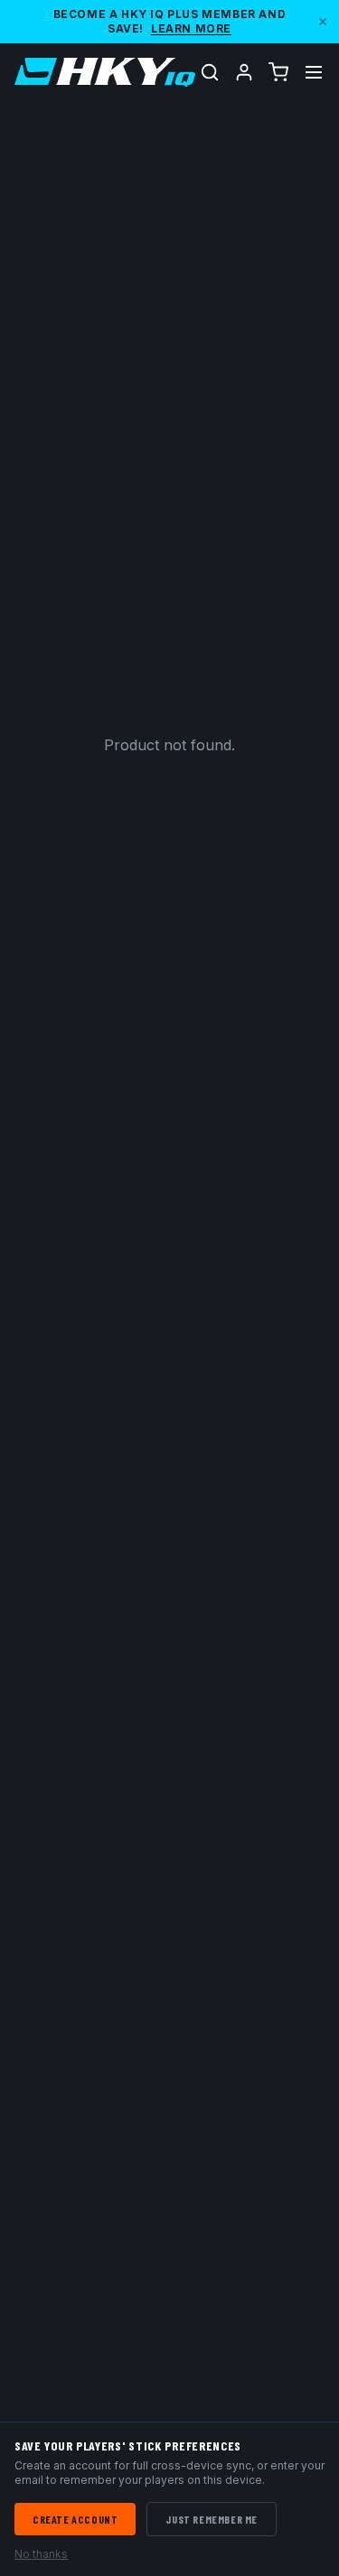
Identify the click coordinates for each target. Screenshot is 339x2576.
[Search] (210, 72)
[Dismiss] (323, 22)
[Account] (244, 72)
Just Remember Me (212, 2519)
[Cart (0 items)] (278, 72)
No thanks (41, 2554)
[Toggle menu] (314, 72)
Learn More (191, 28)
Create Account (75, 2519)
